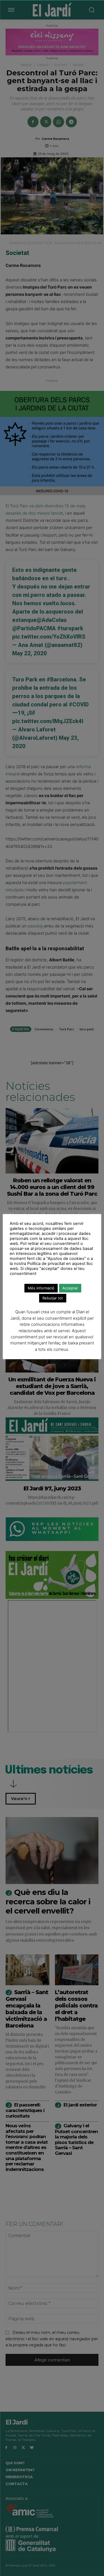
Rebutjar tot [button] (53, 1298)
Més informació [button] (41, 1288)
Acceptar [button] (70, 1288)
